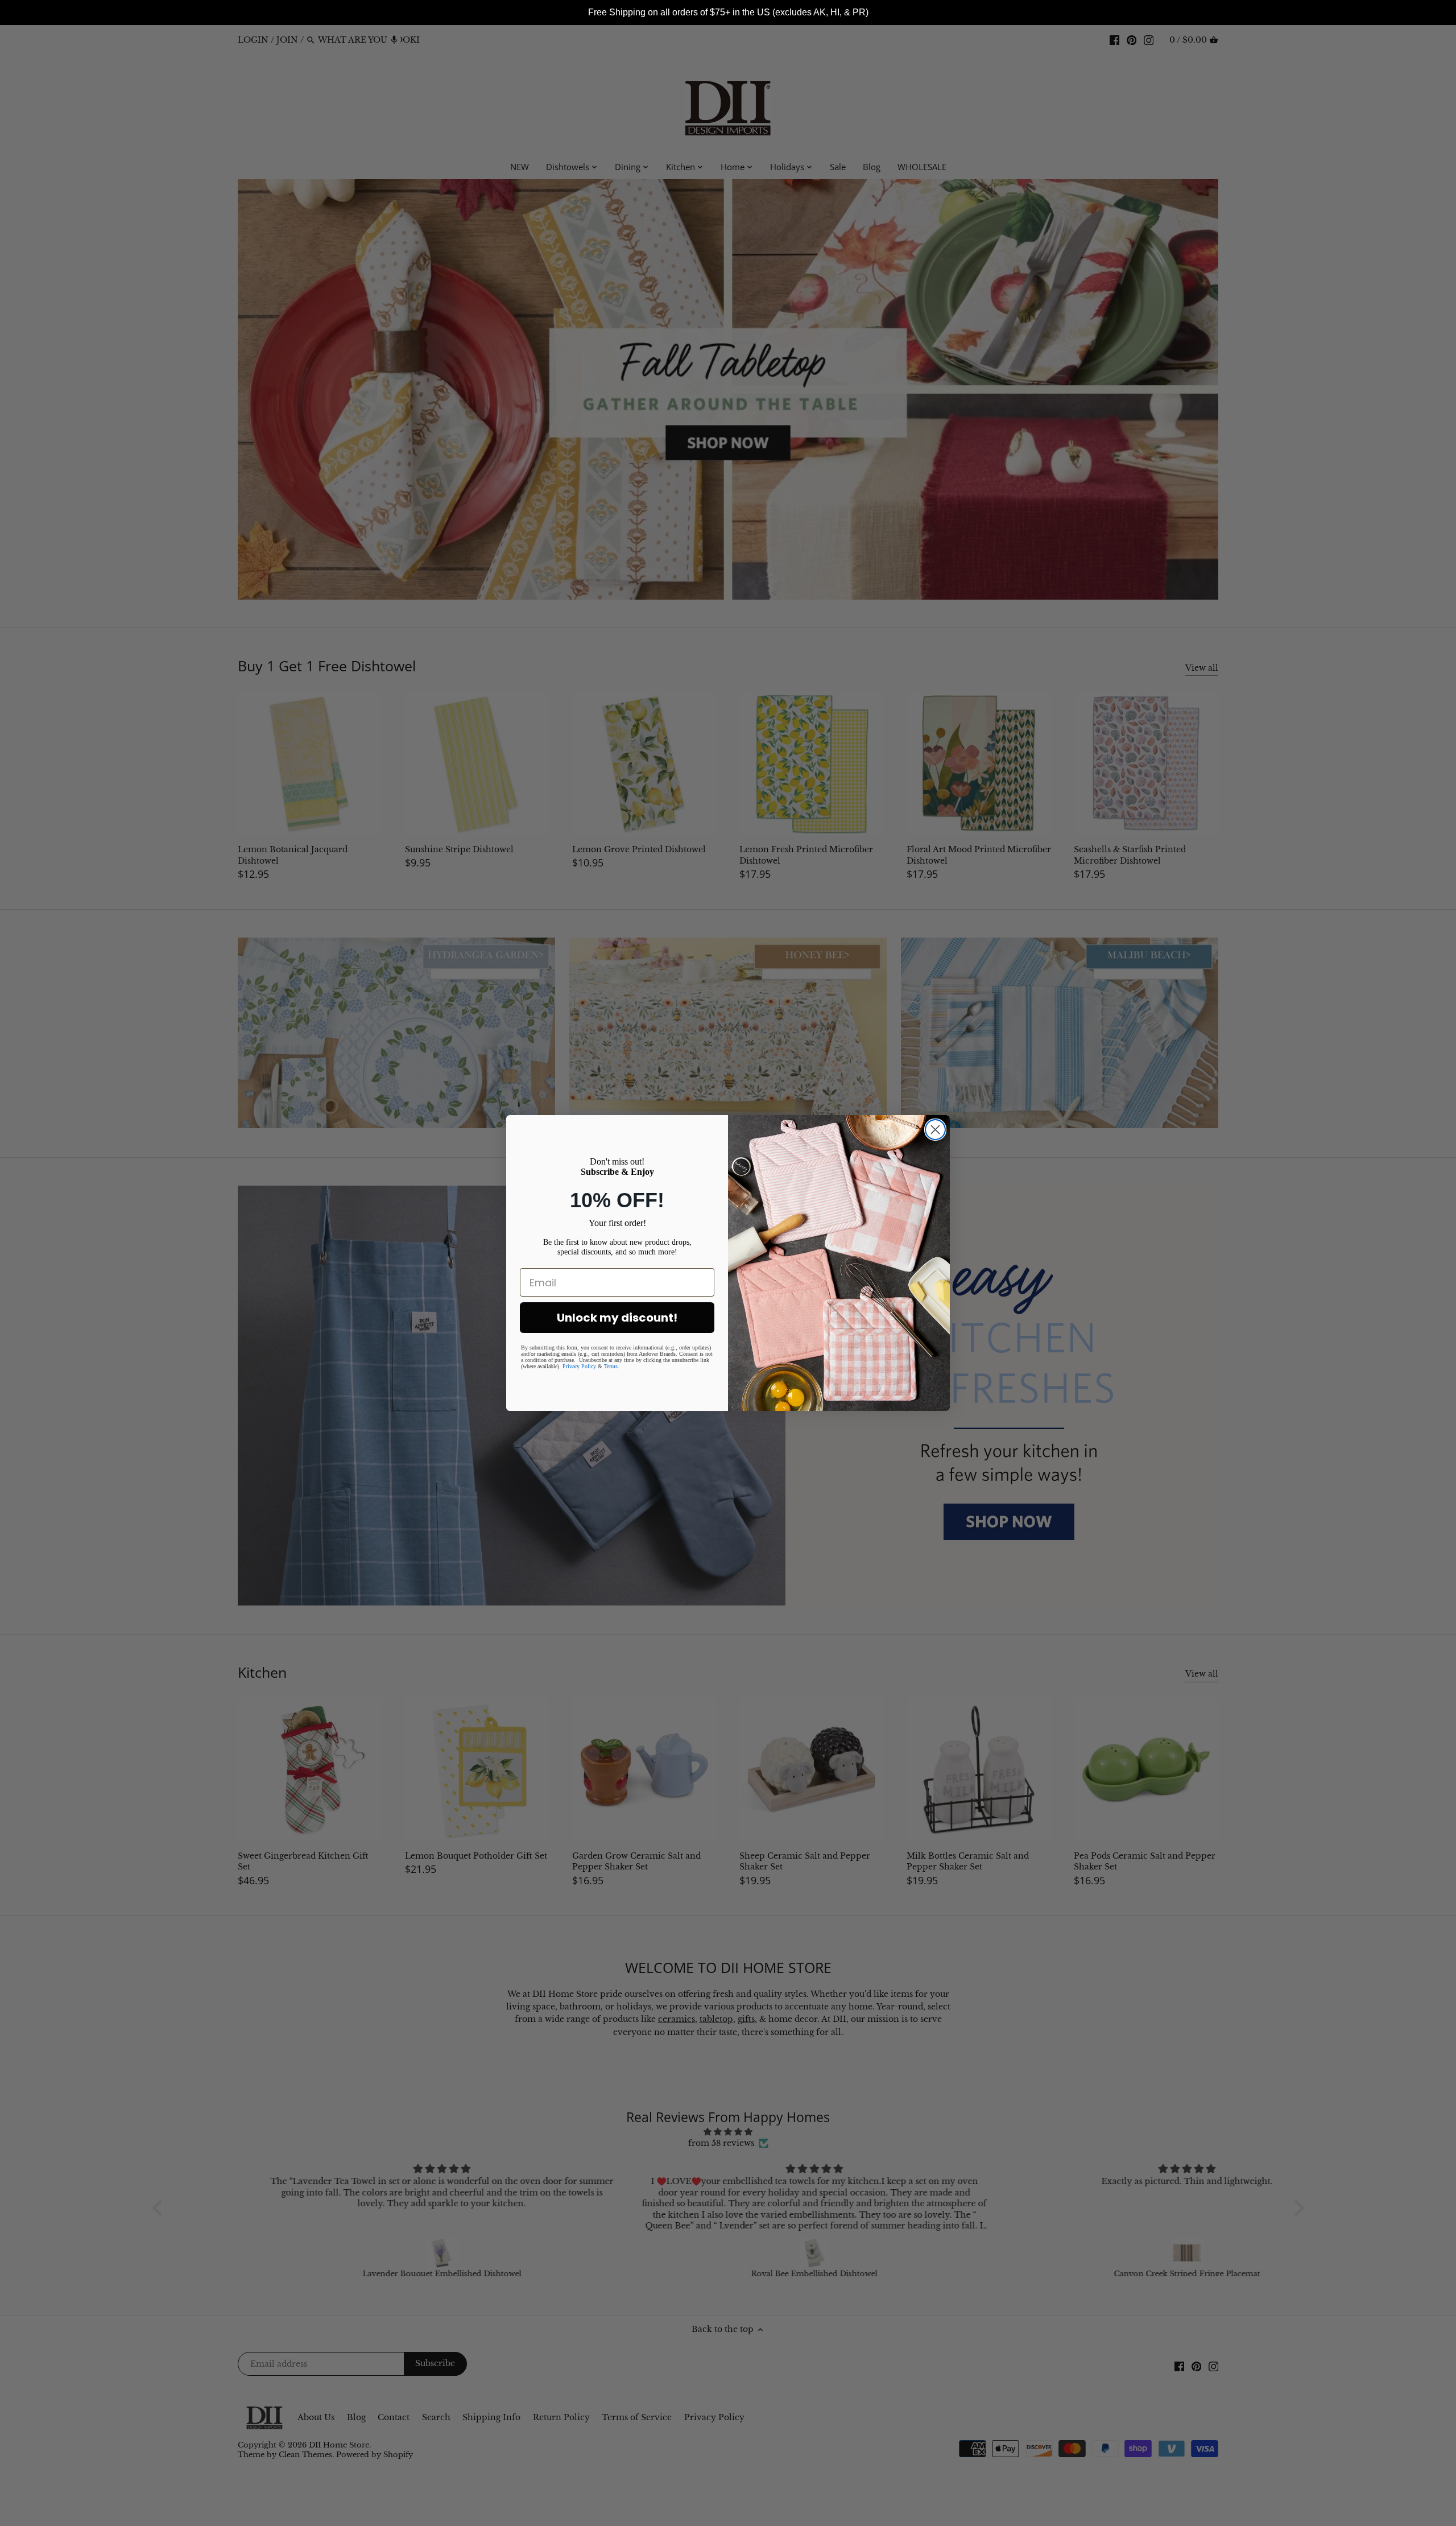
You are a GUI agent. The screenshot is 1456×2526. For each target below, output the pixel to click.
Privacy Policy (579, 1366)
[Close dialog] (935, 1130)
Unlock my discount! (617, 1318)
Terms (611, 1366)
